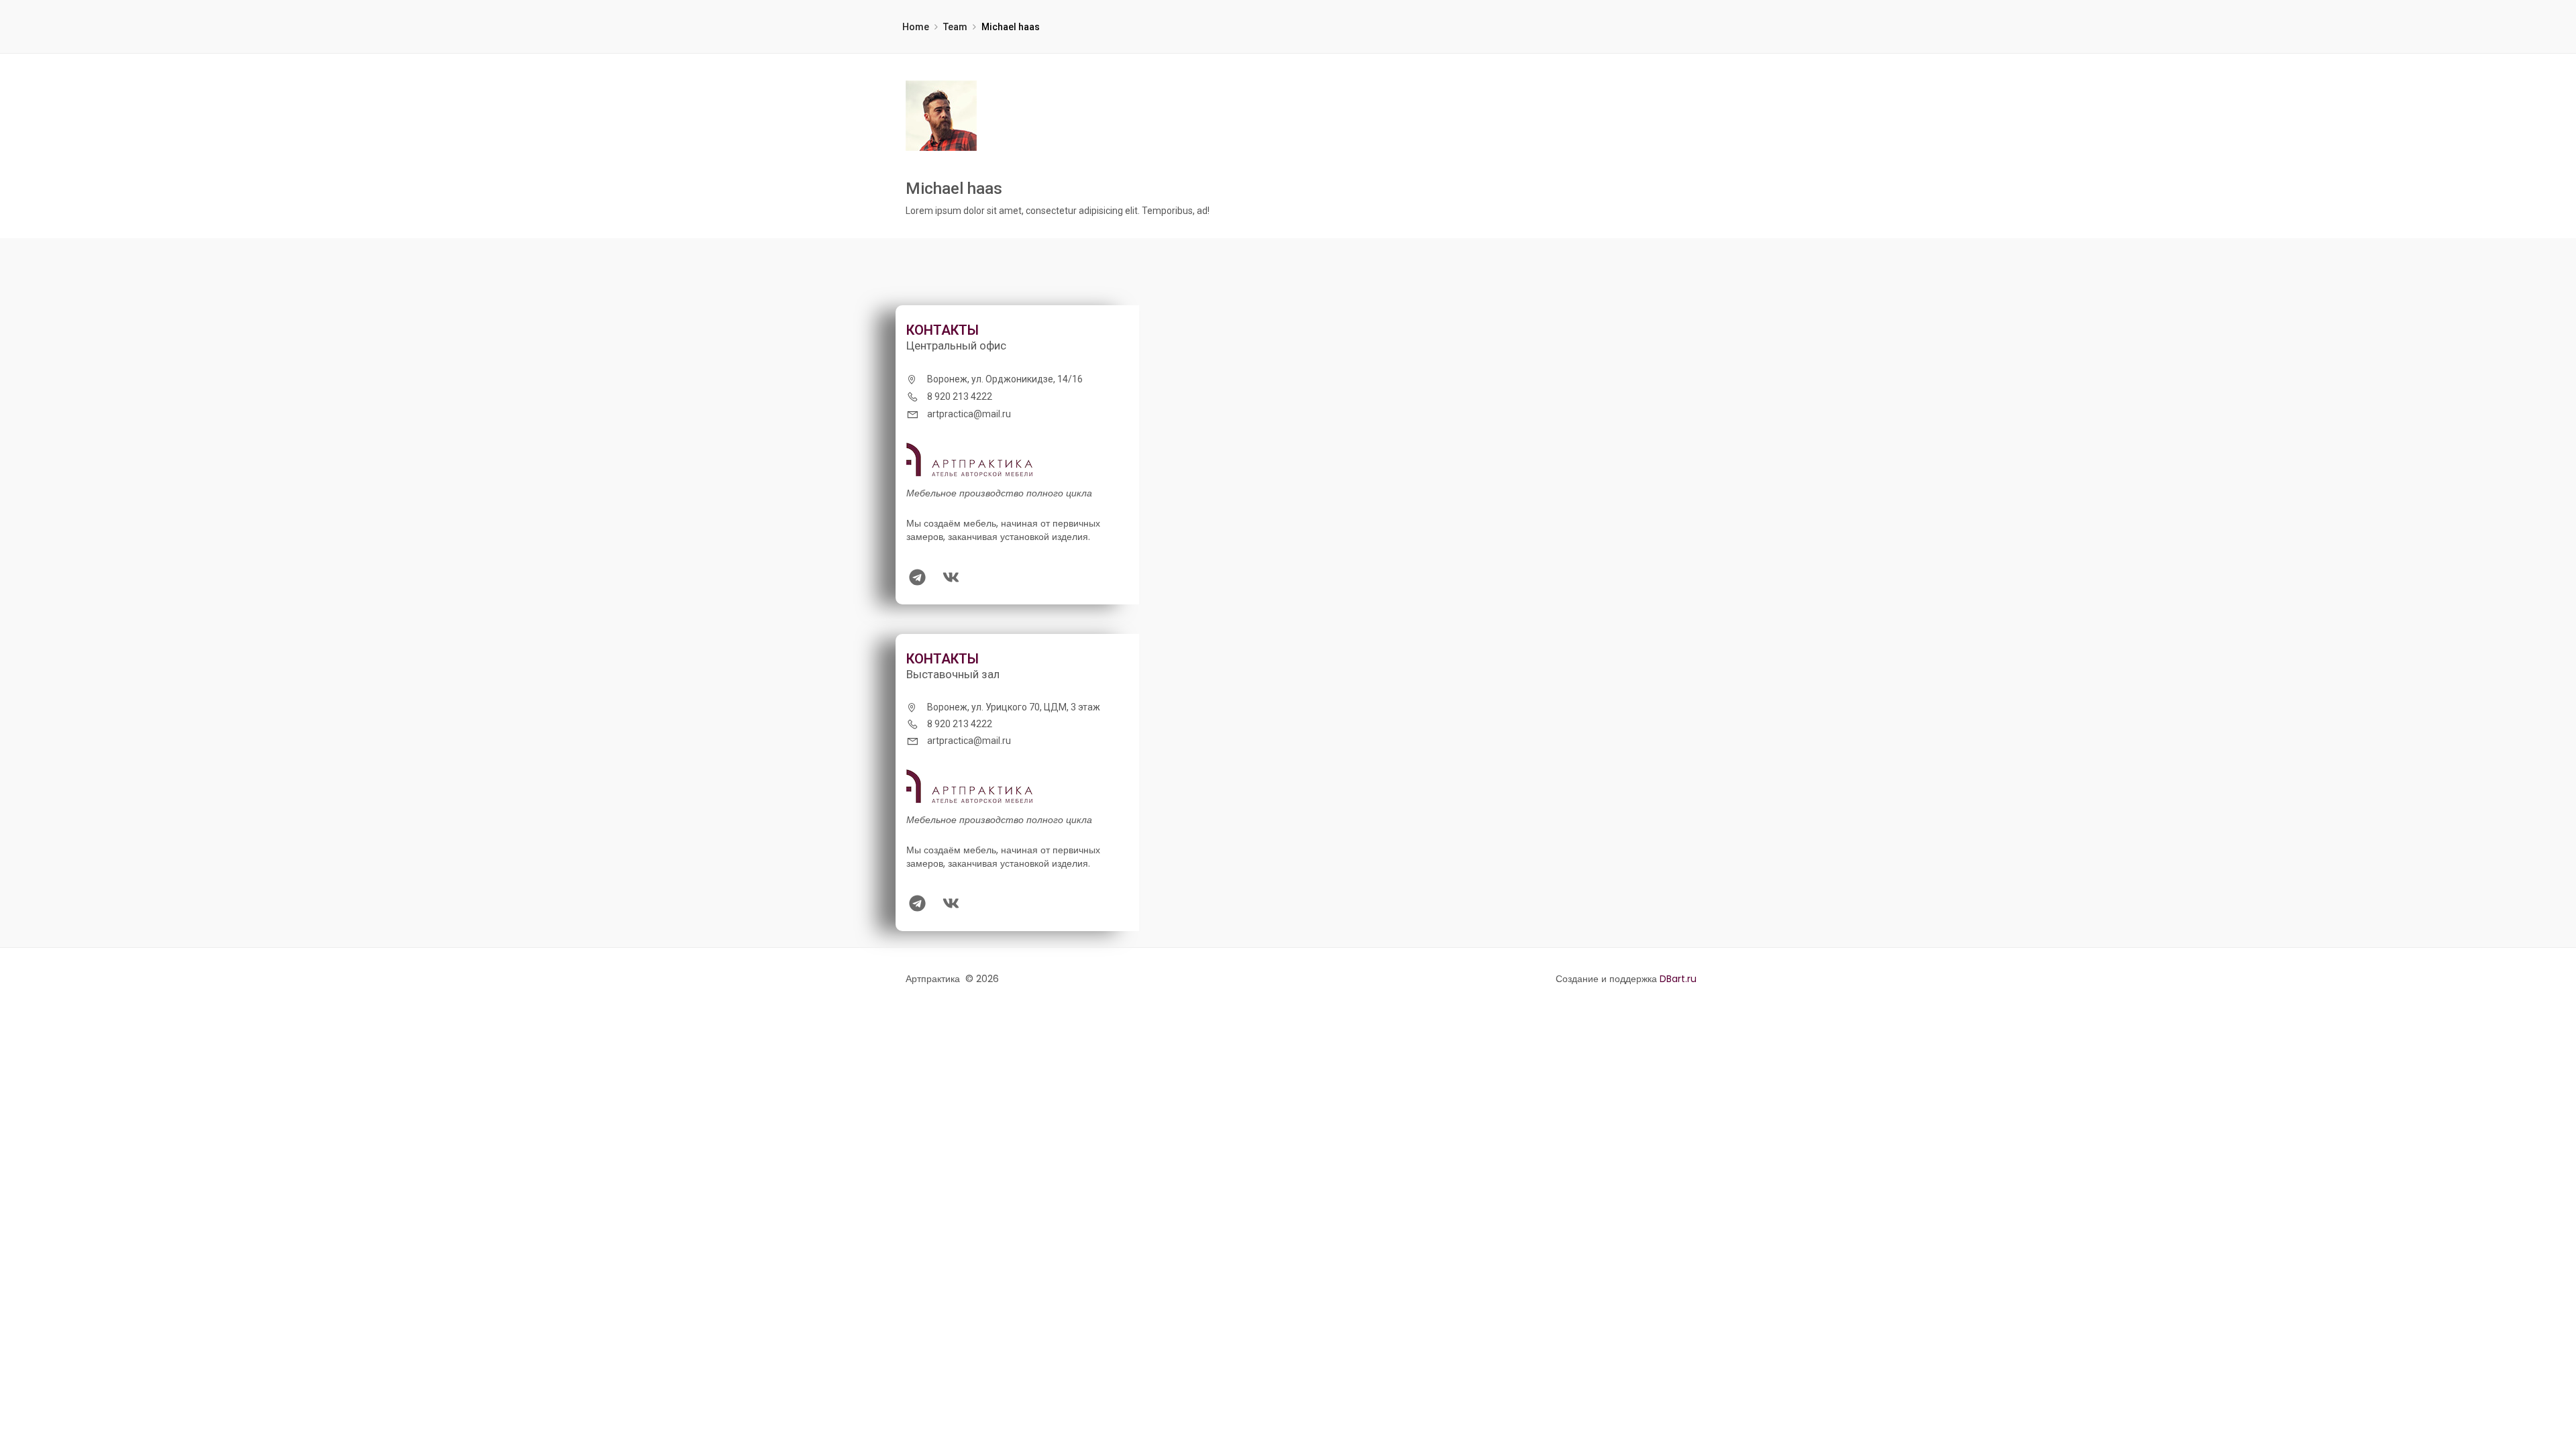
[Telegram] (917, 577)
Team (955, 27)
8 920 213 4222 (960, 396)
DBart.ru (1678, 979)
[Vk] (951, 577)
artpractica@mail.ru (969, 414)
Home (916, 27)
